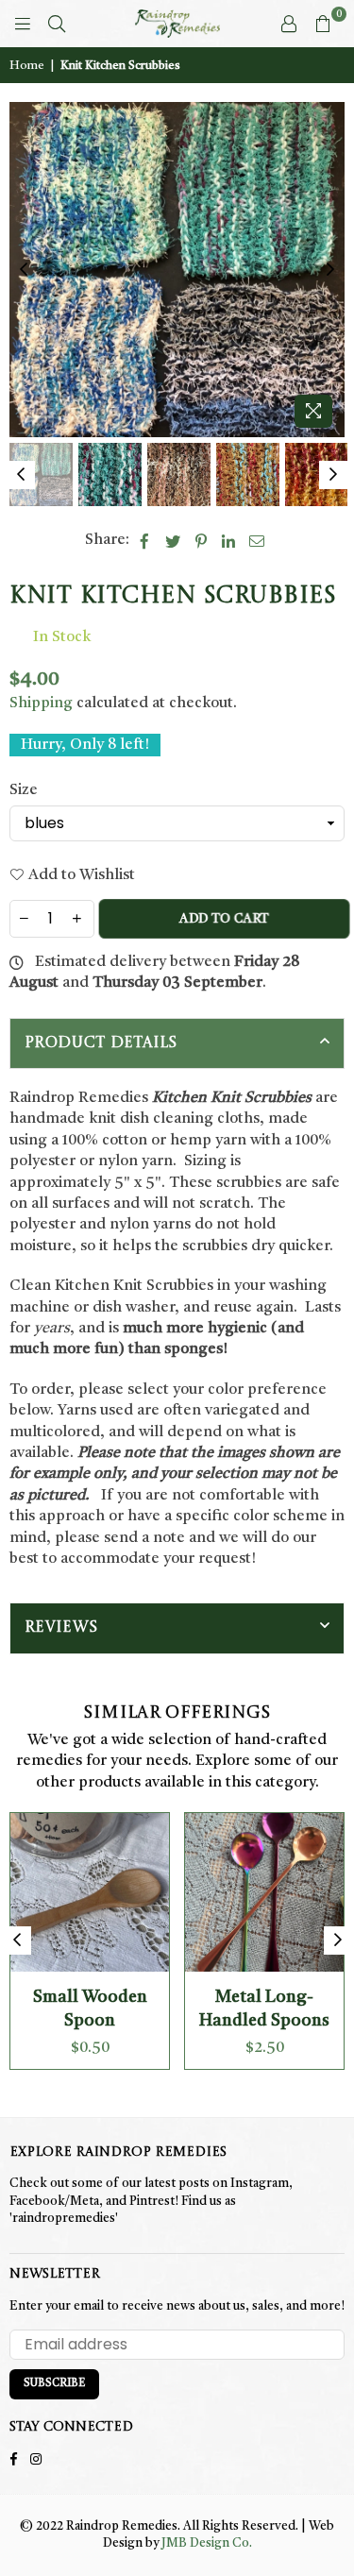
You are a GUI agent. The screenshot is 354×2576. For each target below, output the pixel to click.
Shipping (41, 703)
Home (27, 66)
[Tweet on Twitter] (173, 540)
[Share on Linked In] (229, 540)
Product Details (101, 1043)
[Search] (57, 24)
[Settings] (289, 24)
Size (24, 790)
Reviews (61, 1628)
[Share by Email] (257, 540)
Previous (24, 270)
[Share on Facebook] (145, 540)
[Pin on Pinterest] (202, 540)
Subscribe (54, 2384)
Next (330, 270)
